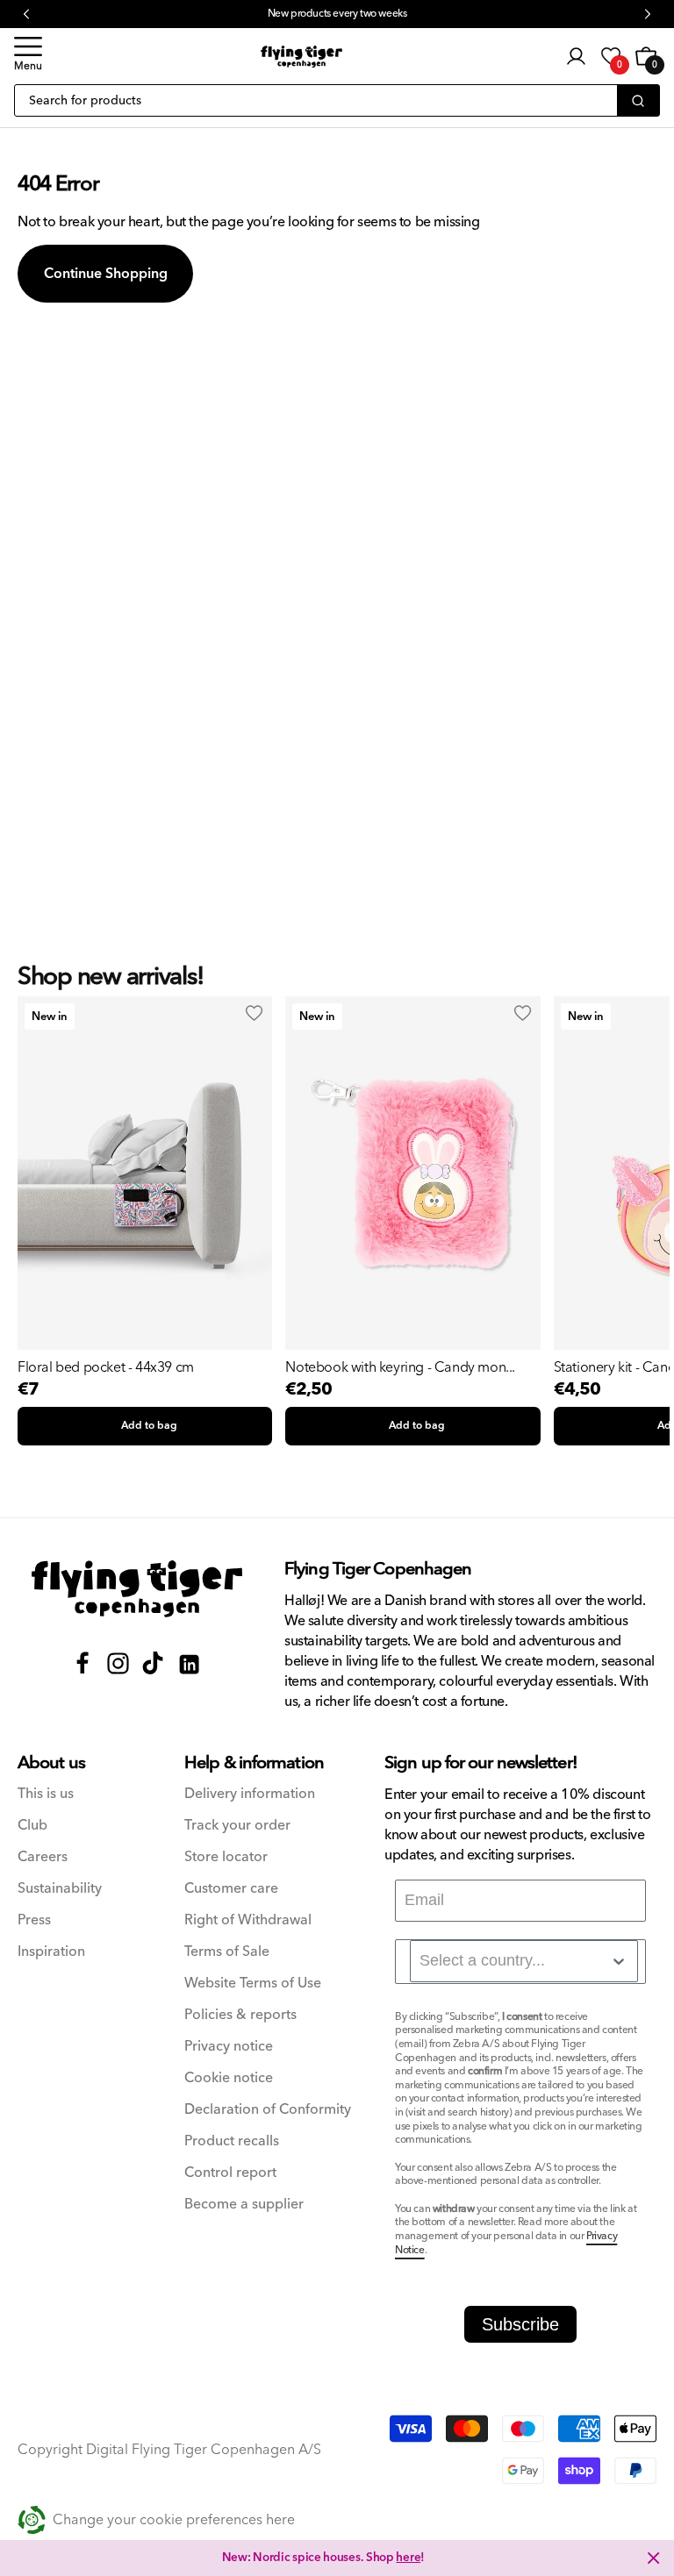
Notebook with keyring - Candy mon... (400, 1367)
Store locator (226, 1857)
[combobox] (524, 1961)
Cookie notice (229, 2078)
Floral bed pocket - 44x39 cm (106, 1367)
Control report (230, 2173)
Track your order (237, 1826)
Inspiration (51, 1952)
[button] (28, 56)
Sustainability (60, 1889)
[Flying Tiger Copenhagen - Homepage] (301, 57)
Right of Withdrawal (248, 1920)
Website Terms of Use (253, 1984)
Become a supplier (244, 2205)
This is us (46, 1794)
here (408, 2558)
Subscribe (520, 2324)
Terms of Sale (227, 1952)
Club (32, 1826)
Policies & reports (240, 2015)
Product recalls (232, 2141)
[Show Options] (619, 1961)
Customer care (231, 1889)
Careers (43, 1857)
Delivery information (250, 1794)
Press (34, 1920)
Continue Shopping (106, 274)
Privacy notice (229, 2047)
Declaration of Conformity (268, 2110)
